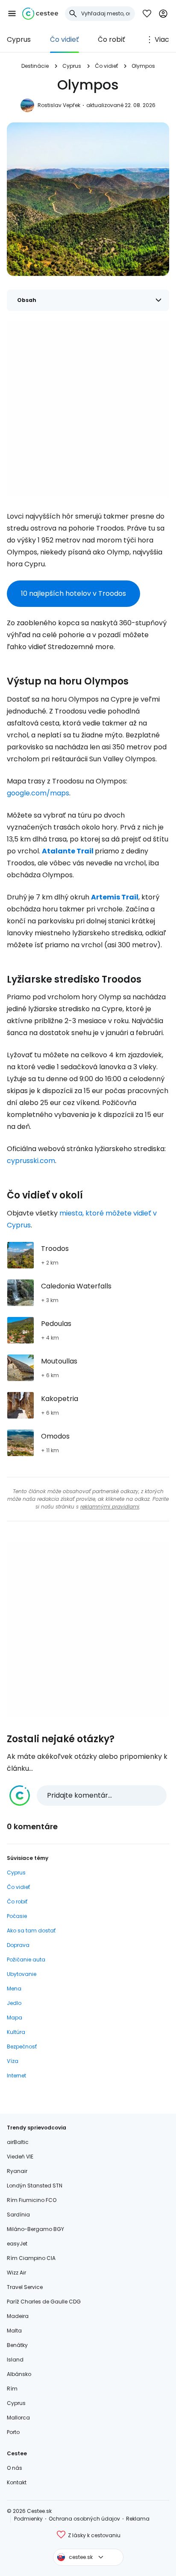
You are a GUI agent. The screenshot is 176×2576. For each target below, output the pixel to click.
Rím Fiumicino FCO (32, 2200)
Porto (13, 2432)
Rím (12, 2389)
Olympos (143, 66)
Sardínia (18, 2215)
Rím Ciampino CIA (31, 2258)
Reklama (138, 2519)
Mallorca (18, 2418)
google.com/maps (38, 793)
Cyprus (19, 39)
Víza (13, 2061)
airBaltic (18, 2142)
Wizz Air (16, 2273)
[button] (12, 14)
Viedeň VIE (20, 2157)
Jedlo (14, 2003)
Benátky (17, 2345)
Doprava (18, 1945)
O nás (15, 2468)
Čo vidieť (65, 39)
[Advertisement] (88, 409)
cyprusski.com (31, 1161)
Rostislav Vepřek (59, 105)
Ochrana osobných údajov (84, 2519)
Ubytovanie (22, 1974)
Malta (14, 2331)
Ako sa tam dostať (31, 1931)
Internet (16, 2076)
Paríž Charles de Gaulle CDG (44, 2302)
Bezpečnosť (22, 2047)
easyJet (17, 2244)
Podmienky (28, 2519)
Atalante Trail (68, 851)
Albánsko (19, 2374)
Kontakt (17, 2482)
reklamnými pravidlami (110, 1507)
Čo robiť (111, 39)
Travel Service (25, 2287)
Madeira (18, 2316)
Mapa (15, 2018)
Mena (14, 1989)
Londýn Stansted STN (35, 2186)
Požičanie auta (26, 1960)
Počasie (17, 1916)
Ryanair (17, 2171)
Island (15, 2360)
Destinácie (35, 66)
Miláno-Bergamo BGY (35, 2229)
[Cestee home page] (40, 14)
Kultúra (16, 2032)
